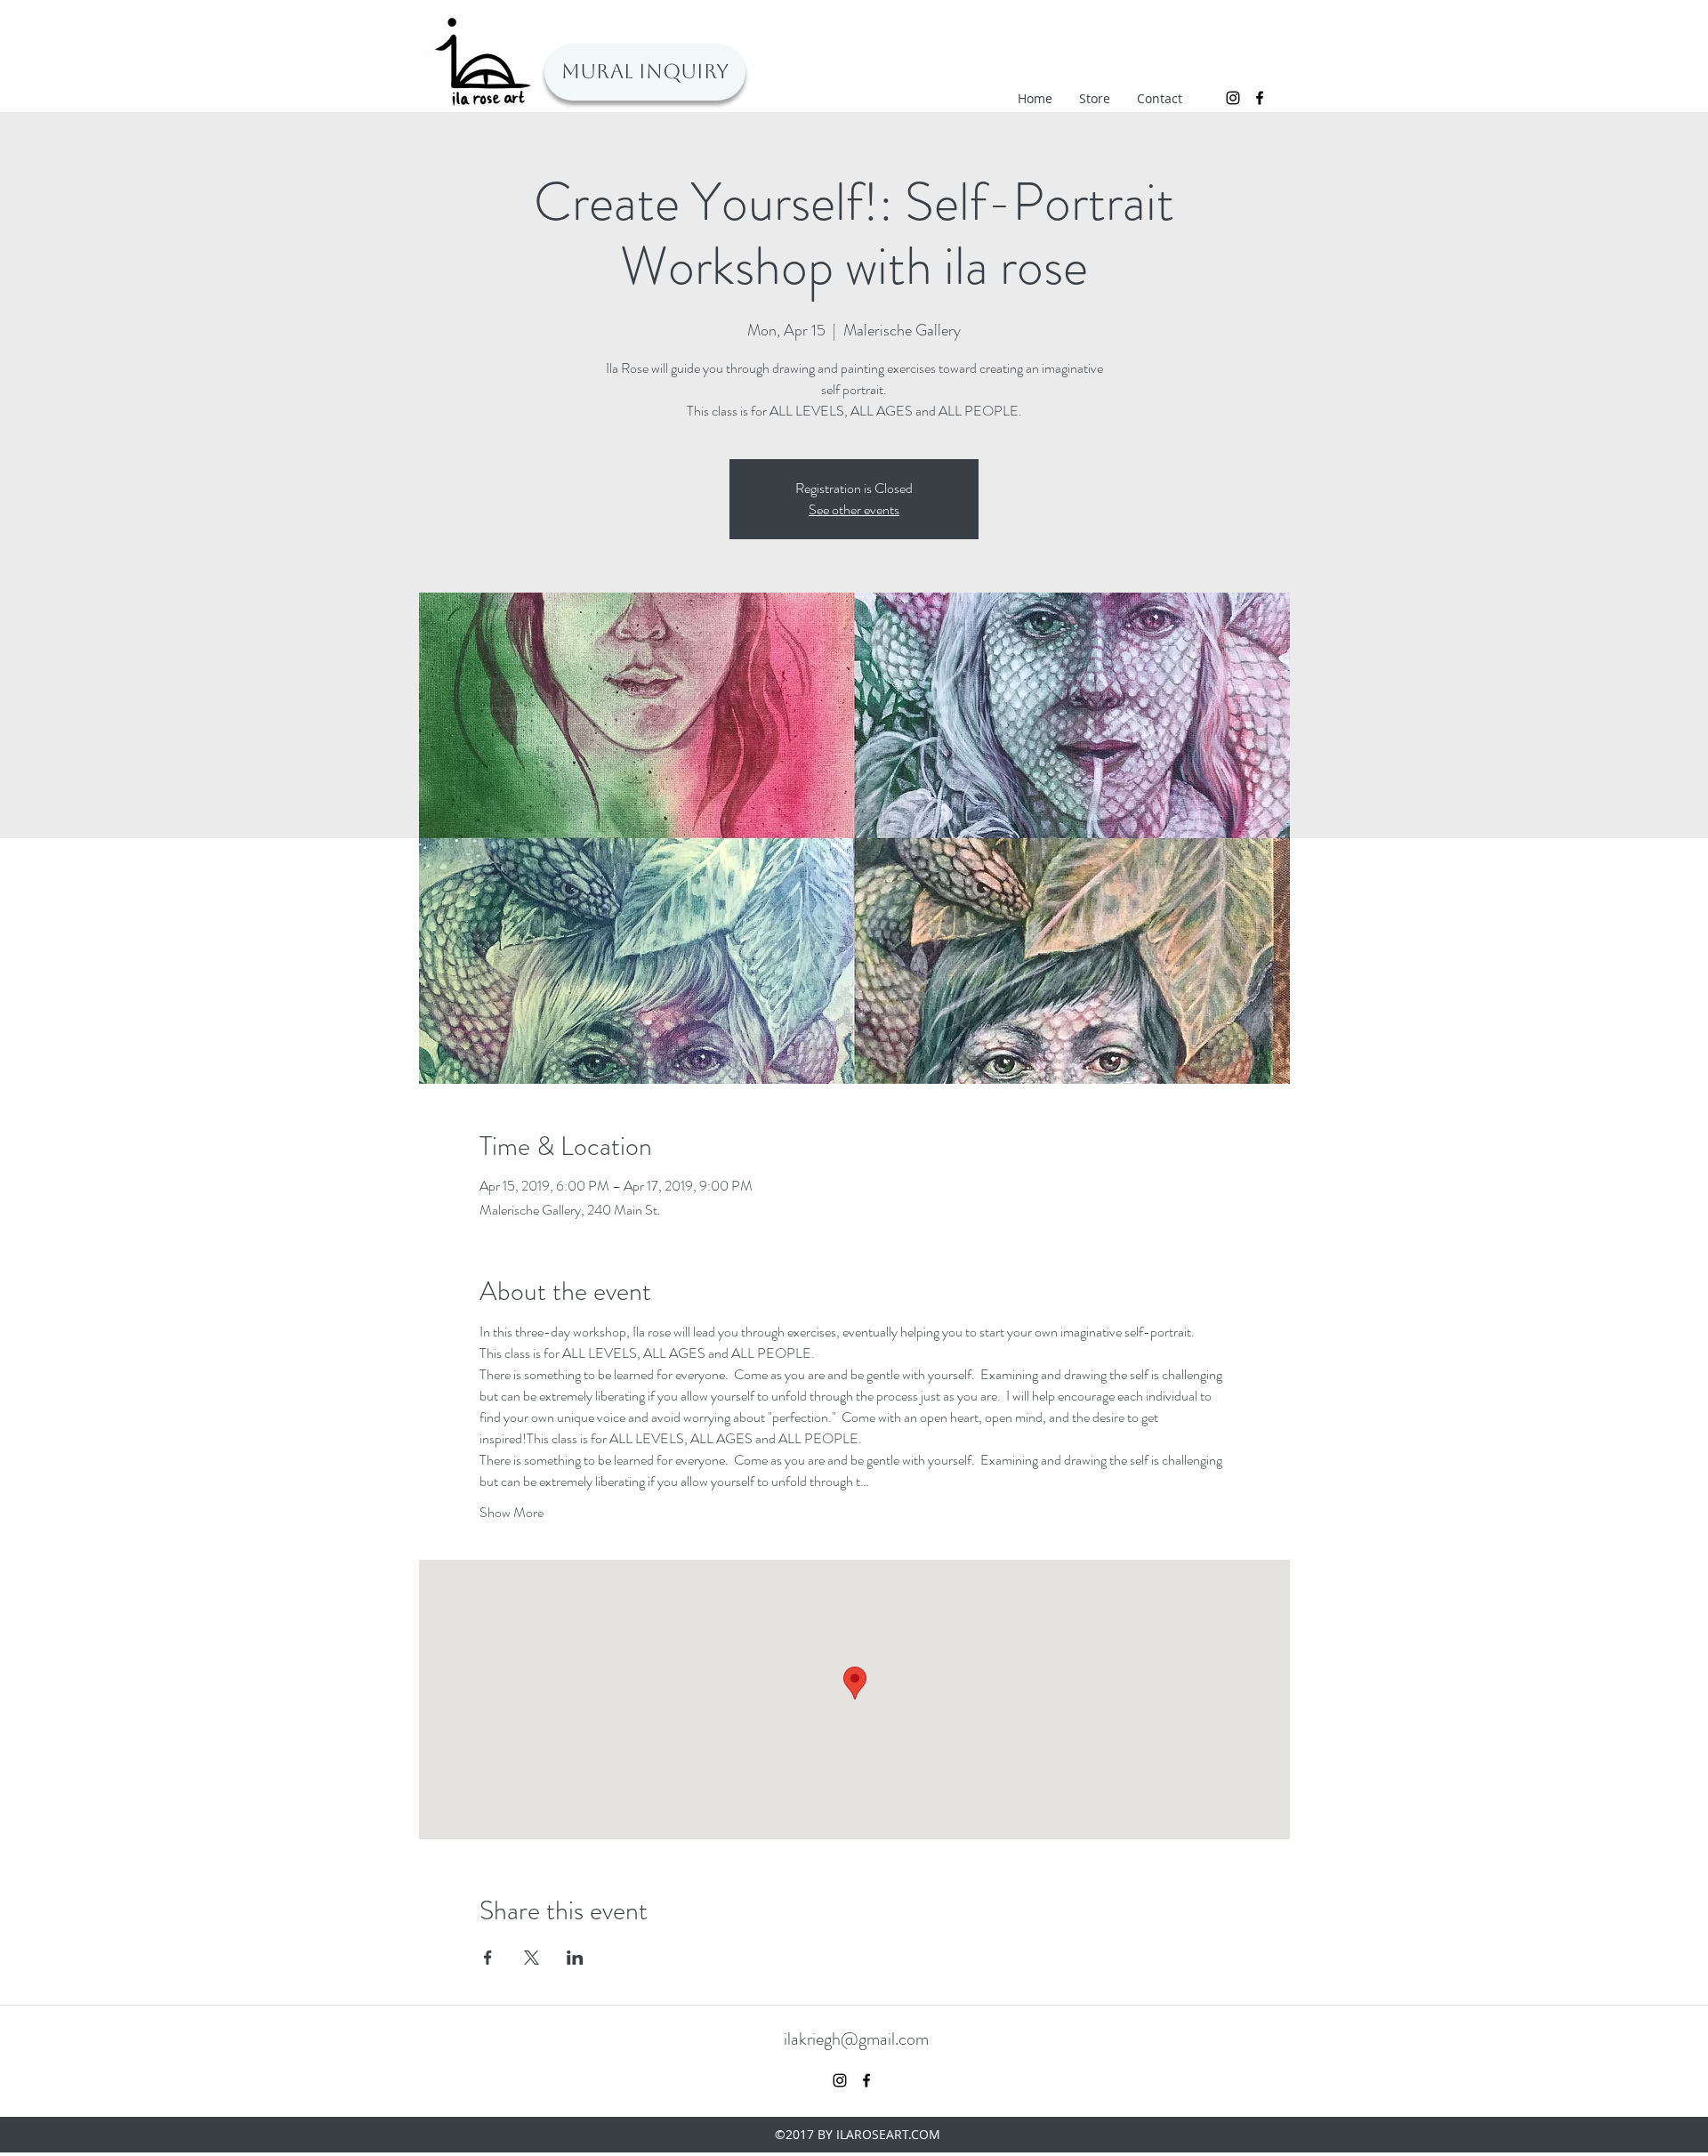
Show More (512, 1513)
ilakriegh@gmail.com (856, 2039)
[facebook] (1260, 98)
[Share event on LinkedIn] (575, 1958)
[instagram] (1233, 98)
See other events (854, 509)
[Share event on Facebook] (488, 1958)
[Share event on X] (532, 1958)
